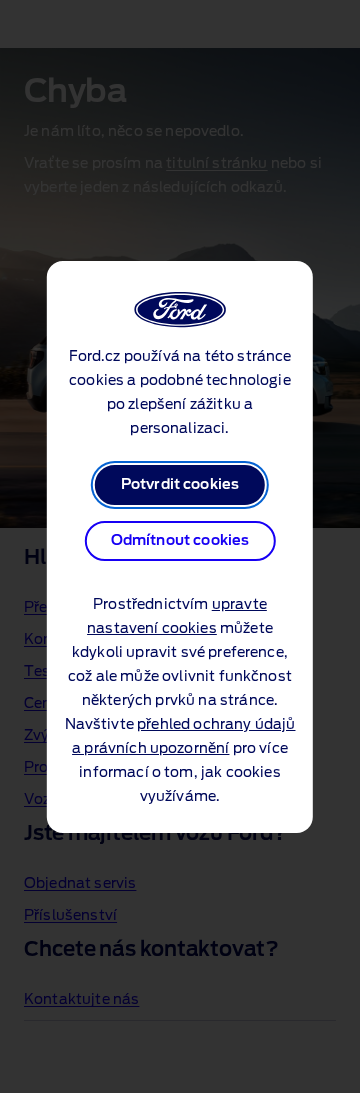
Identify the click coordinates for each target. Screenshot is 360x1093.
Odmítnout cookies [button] (180, 541)
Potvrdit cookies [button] (180, 485)
